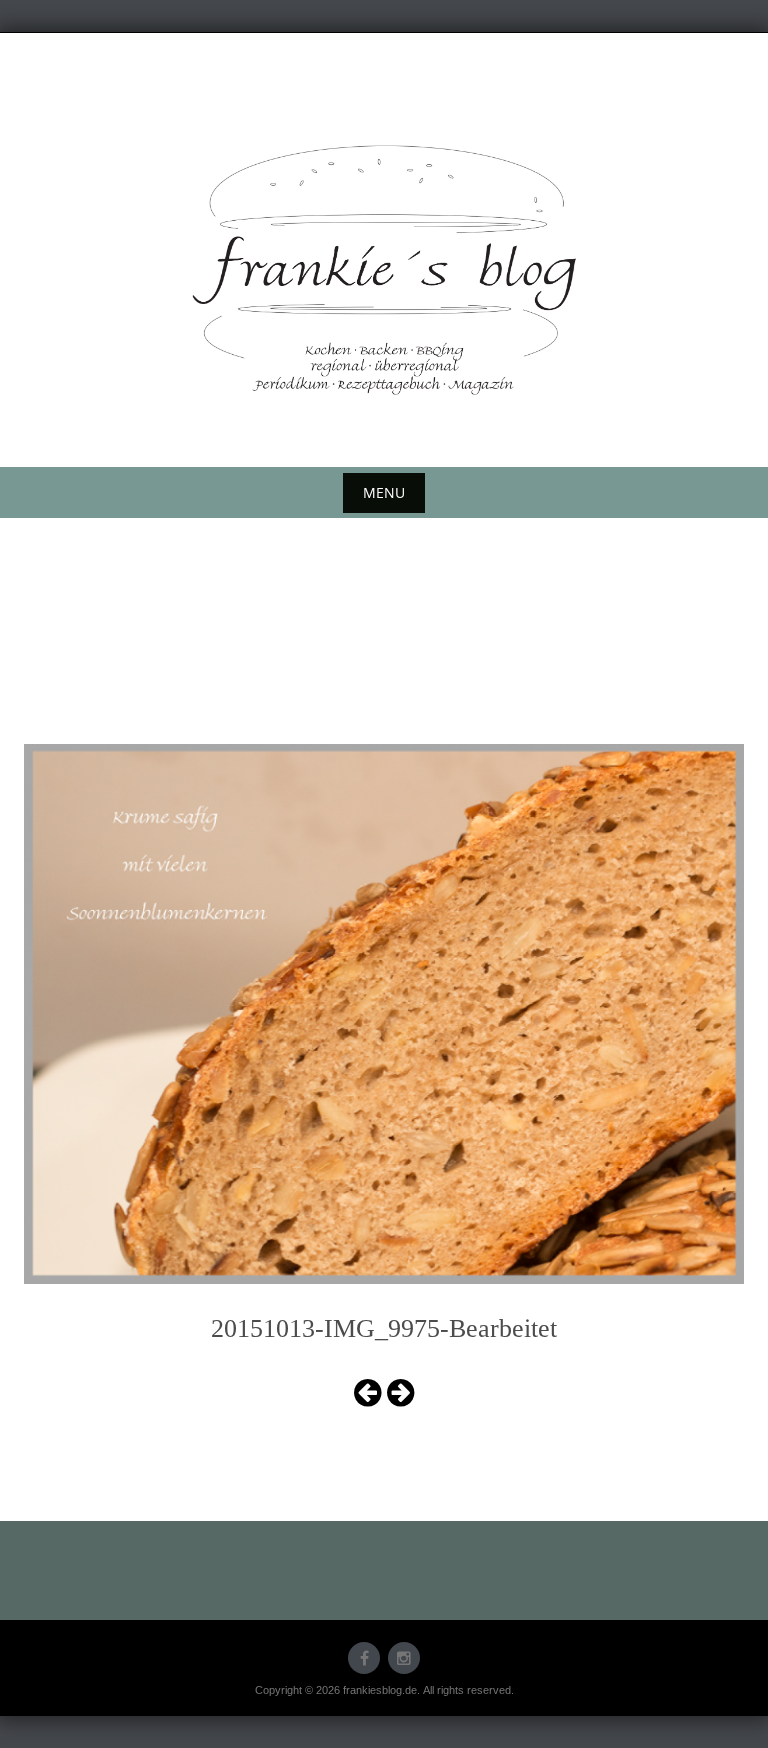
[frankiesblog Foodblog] (384, 270)
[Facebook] (364, 1658)
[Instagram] (404, 1658)
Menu (384, 492)
